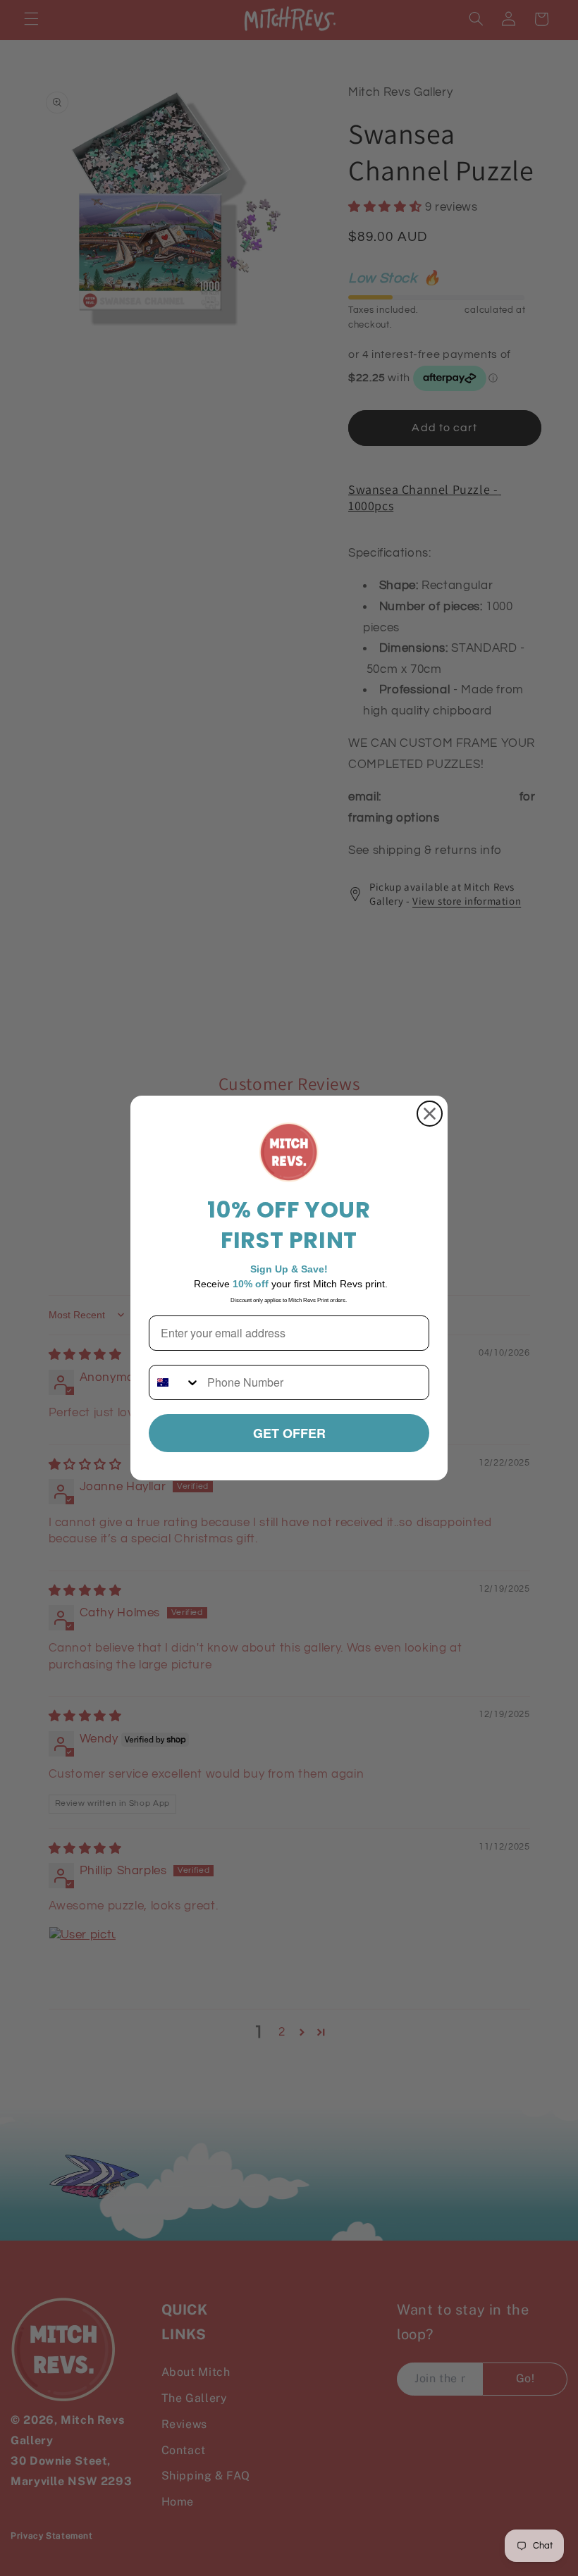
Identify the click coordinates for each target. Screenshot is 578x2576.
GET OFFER (289, 1433)
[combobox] (175, 1382)
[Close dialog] (430, 1114)
